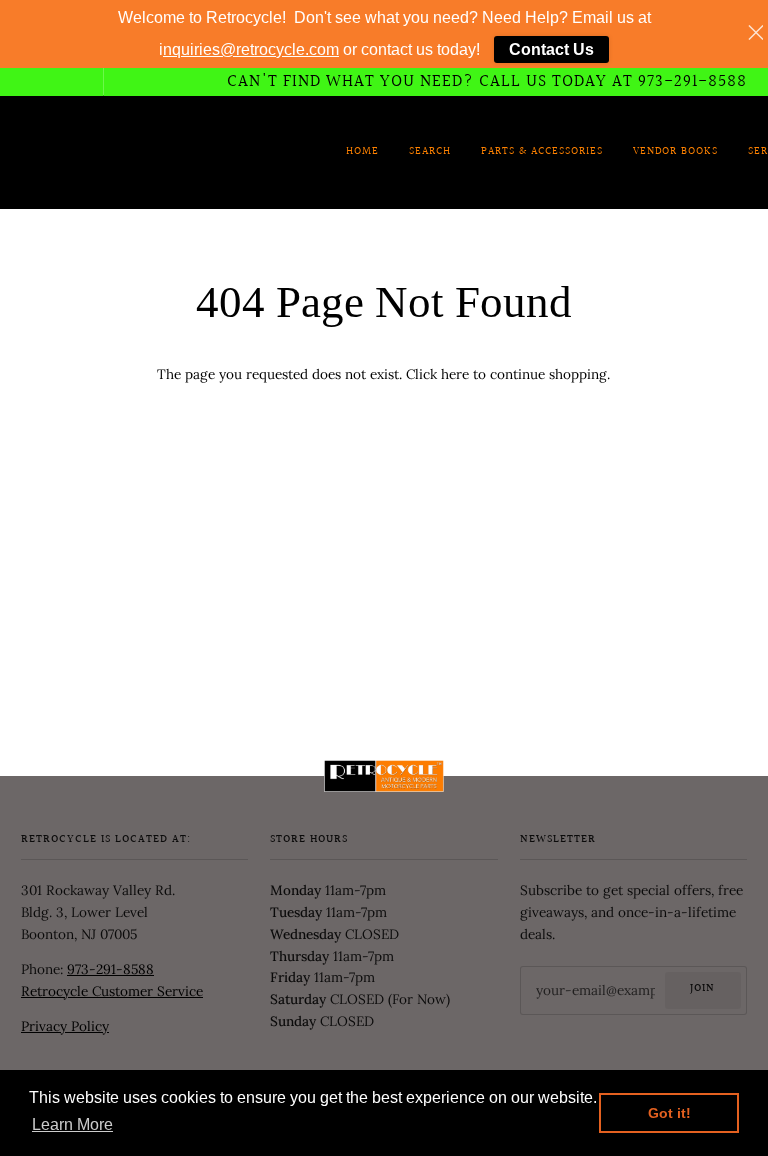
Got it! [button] (669, 1113)
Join (702, 989)
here (455, 374)
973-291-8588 (110, 969)
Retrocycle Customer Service (112, 991)
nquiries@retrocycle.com (251, 49)
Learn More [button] (72, 1124)
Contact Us (551, 49)
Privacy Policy (65, 1026)
